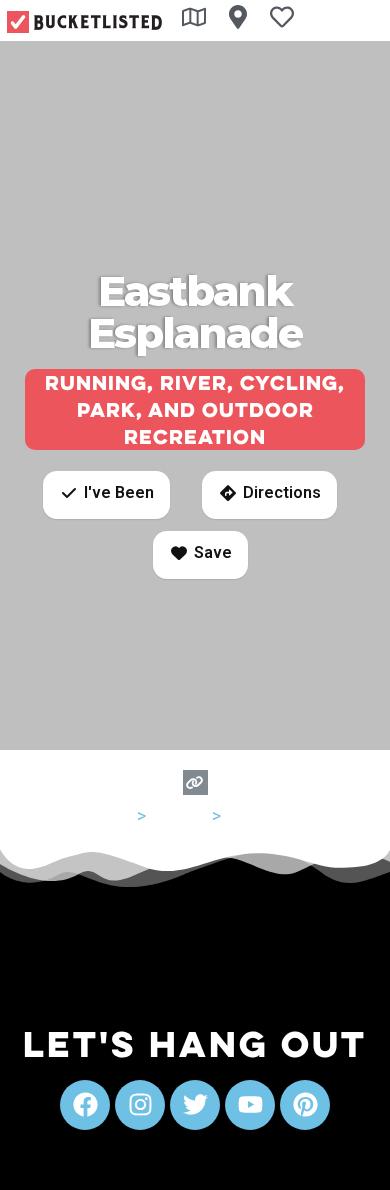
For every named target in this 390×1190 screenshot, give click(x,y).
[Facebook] (85, 1105)
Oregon (179, 815)
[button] (106, 495)
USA (116, 815)
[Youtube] (250, 1105)
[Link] (195, 782)
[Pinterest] (305, 1105)
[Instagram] (140, 1105)
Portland (258, 815)
